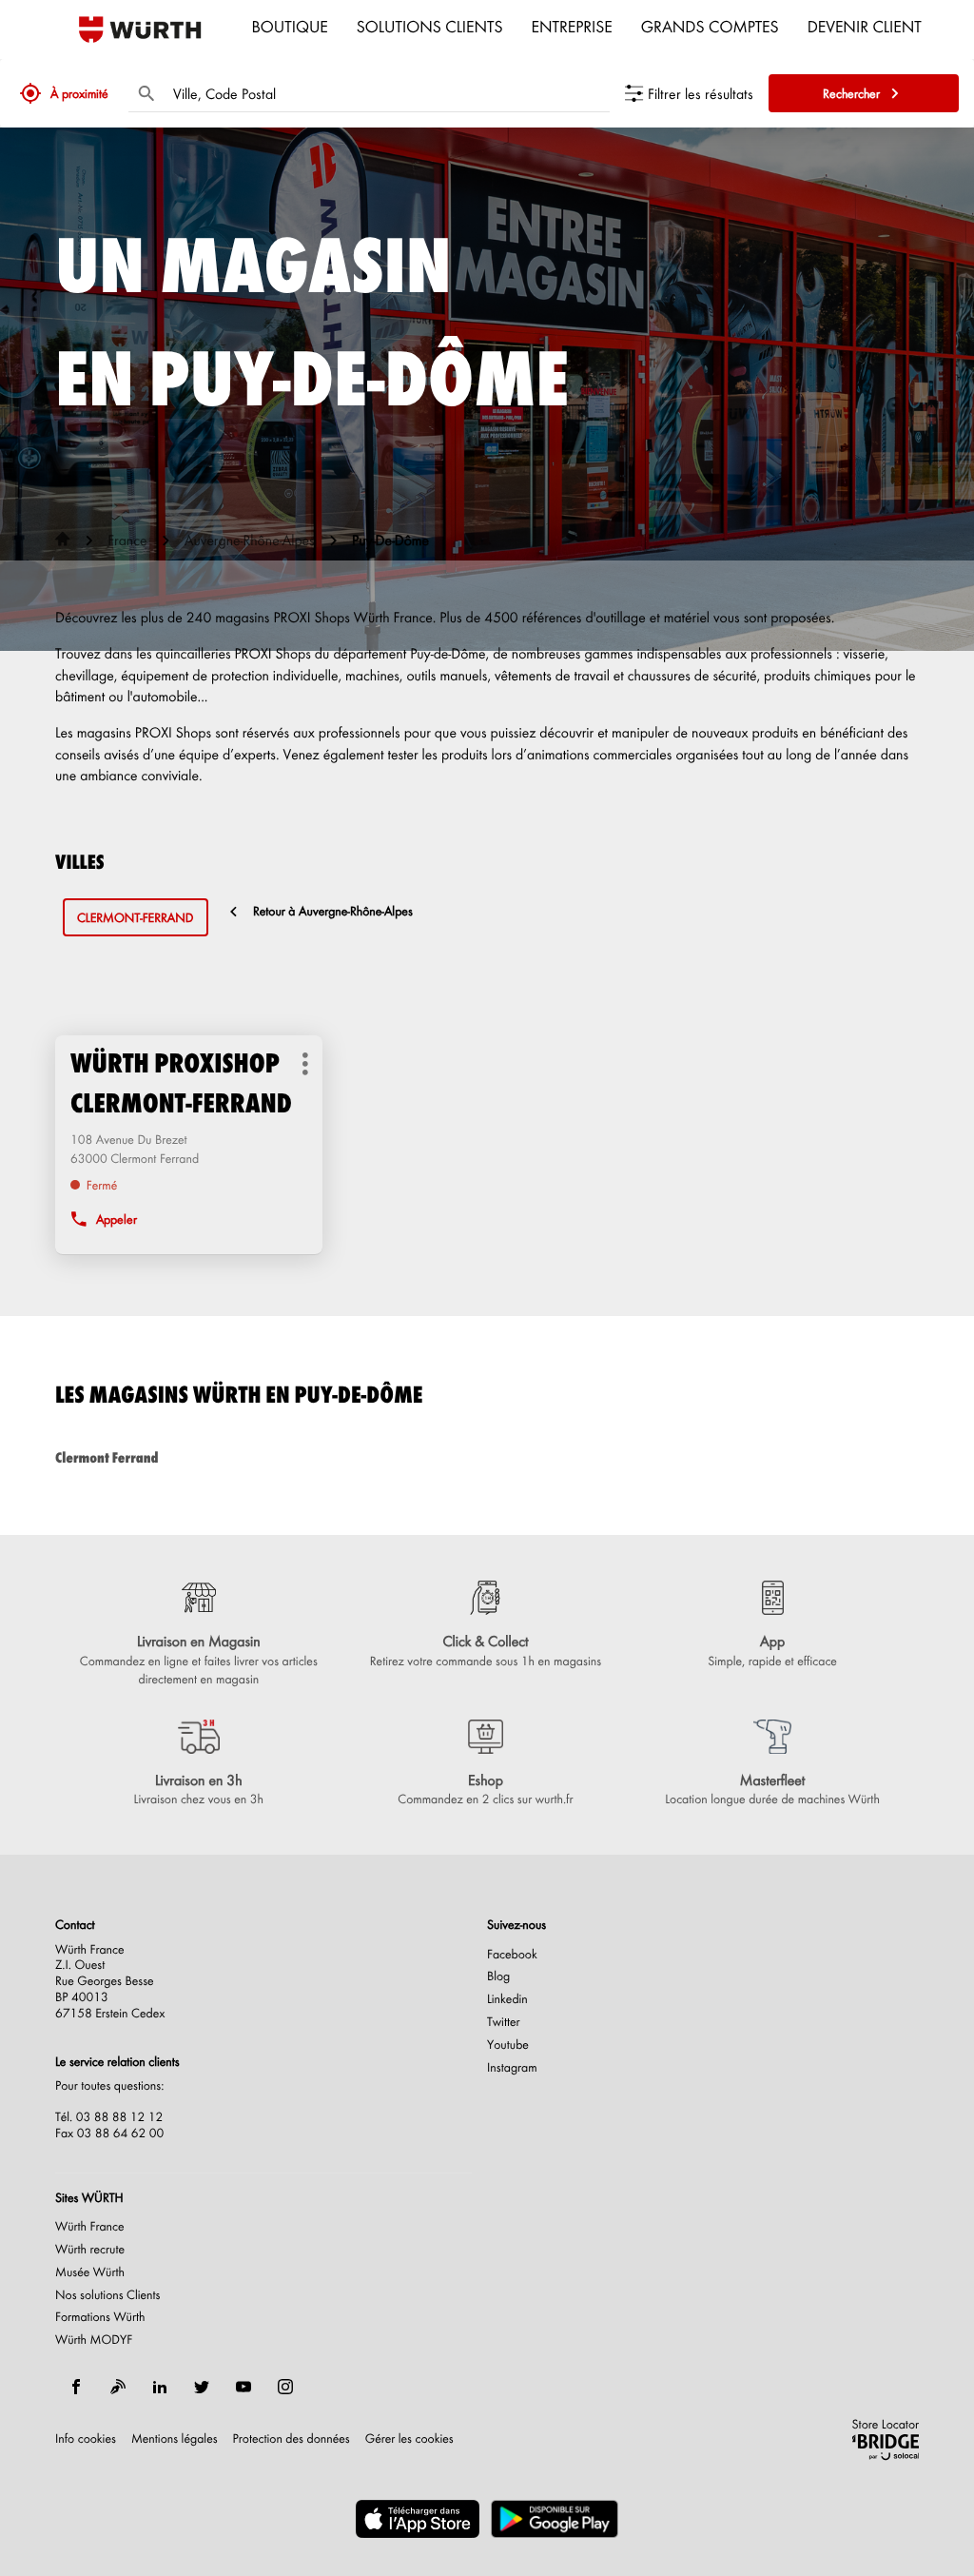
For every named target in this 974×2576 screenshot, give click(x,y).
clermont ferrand (107, 1457)
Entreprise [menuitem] (572, 26)
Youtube (508, 2045)
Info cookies (86, 2439)
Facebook (512, 1955)
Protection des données (292, 2439)
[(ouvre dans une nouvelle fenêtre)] (418, 2519)
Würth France (90, 2227)
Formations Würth (100, 2317)
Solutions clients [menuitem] (430, 26)
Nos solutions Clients (108, 2295)
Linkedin (507, 1999)
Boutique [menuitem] (290, 26)
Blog (498, 1976)
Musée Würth (90, 2272)
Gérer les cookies (409, 2438)
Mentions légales (175, 2439)
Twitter (504, 2022)
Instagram (512, 2068)
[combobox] (387, 93)
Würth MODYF (94, 2340)
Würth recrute (90, 2250)
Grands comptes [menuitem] (710, 26)
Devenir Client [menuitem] (865, 26)
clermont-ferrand (136, 918)
